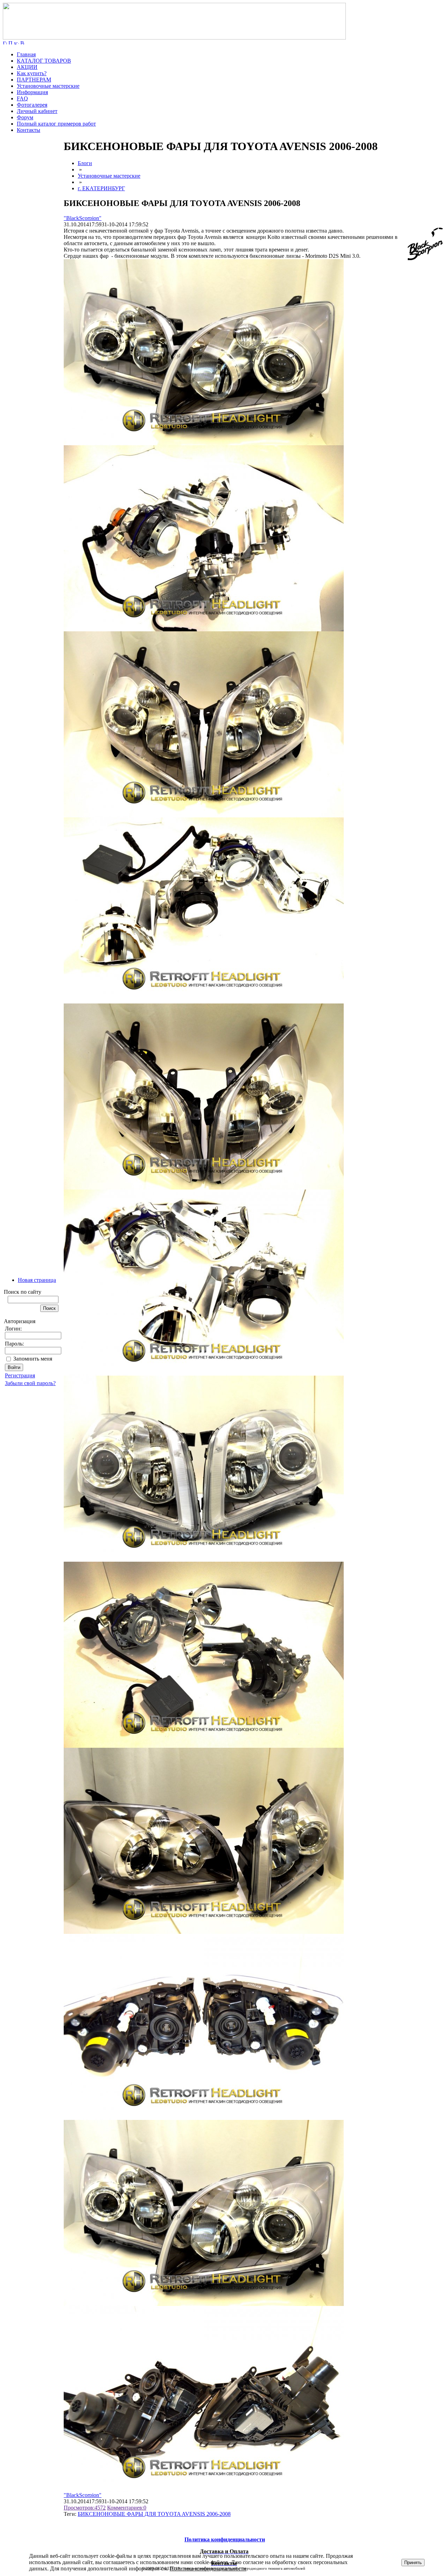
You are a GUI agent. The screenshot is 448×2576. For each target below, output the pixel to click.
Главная (26, 54)
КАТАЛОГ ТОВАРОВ (44, 61)
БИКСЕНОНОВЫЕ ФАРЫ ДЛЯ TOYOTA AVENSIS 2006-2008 (154, 2514)
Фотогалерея (32, 105)
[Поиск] (10, 42)
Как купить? (32, 73)
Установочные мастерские (48, 86)
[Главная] (174, 38)
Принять (413, 2563)
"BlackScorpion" (83, 218)
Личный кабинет (37, 111)
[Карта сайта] (16, 42)
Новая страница (37, 1280)
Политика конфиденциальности (208, 2568)
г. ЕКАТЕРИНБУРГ (101, 188)
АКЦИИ (27, 67)
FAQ (22, 98)
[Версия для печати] (22, 42)
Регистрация (20, 1375)
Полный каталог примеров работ (56, 124)
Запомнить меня (33, 1359)
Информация (32, 92)
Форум (25, 117)
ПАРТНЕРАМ (34, 80)
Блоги (85, 163)
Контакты (29, 130)
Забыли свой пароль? (30, 1383)
